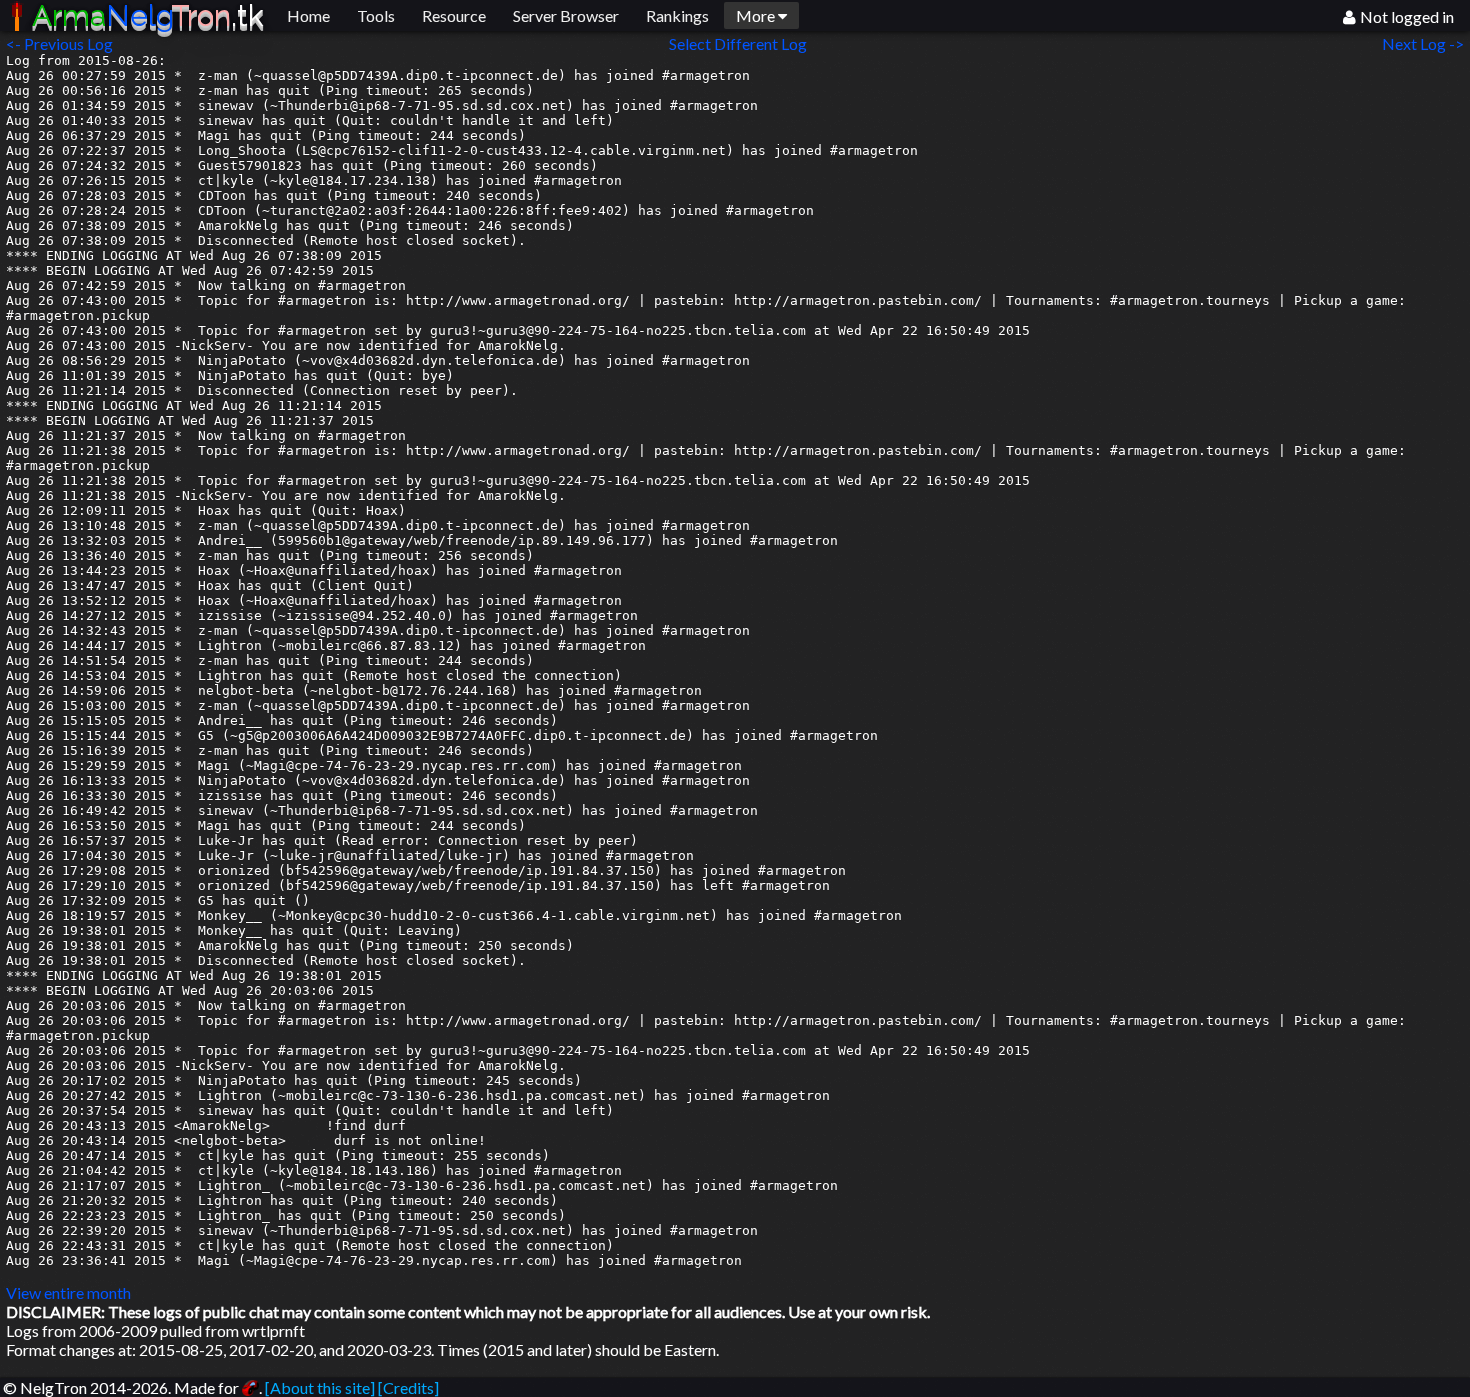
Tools (376, 15)
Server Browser (566, 15)
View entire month (68, 1292)
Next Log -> (1426, 43)
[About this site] (320, 1387)
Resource (454, 15)
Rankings (677, 15)
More (757, 15)
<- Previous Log (59, 43)
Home (308, 15)
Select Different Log (738, 43)
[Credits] (408, 1387)
